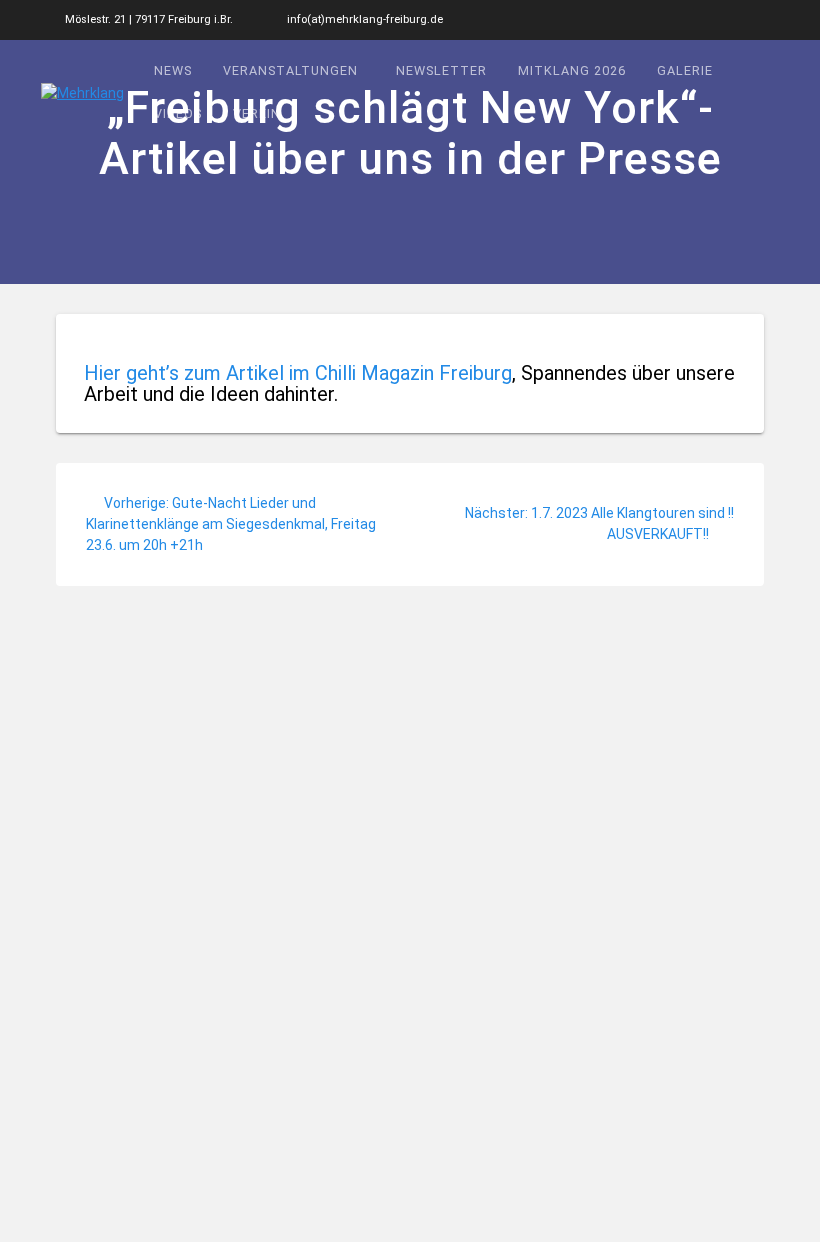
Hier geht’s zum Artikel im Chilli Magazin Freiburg (298, 373)
